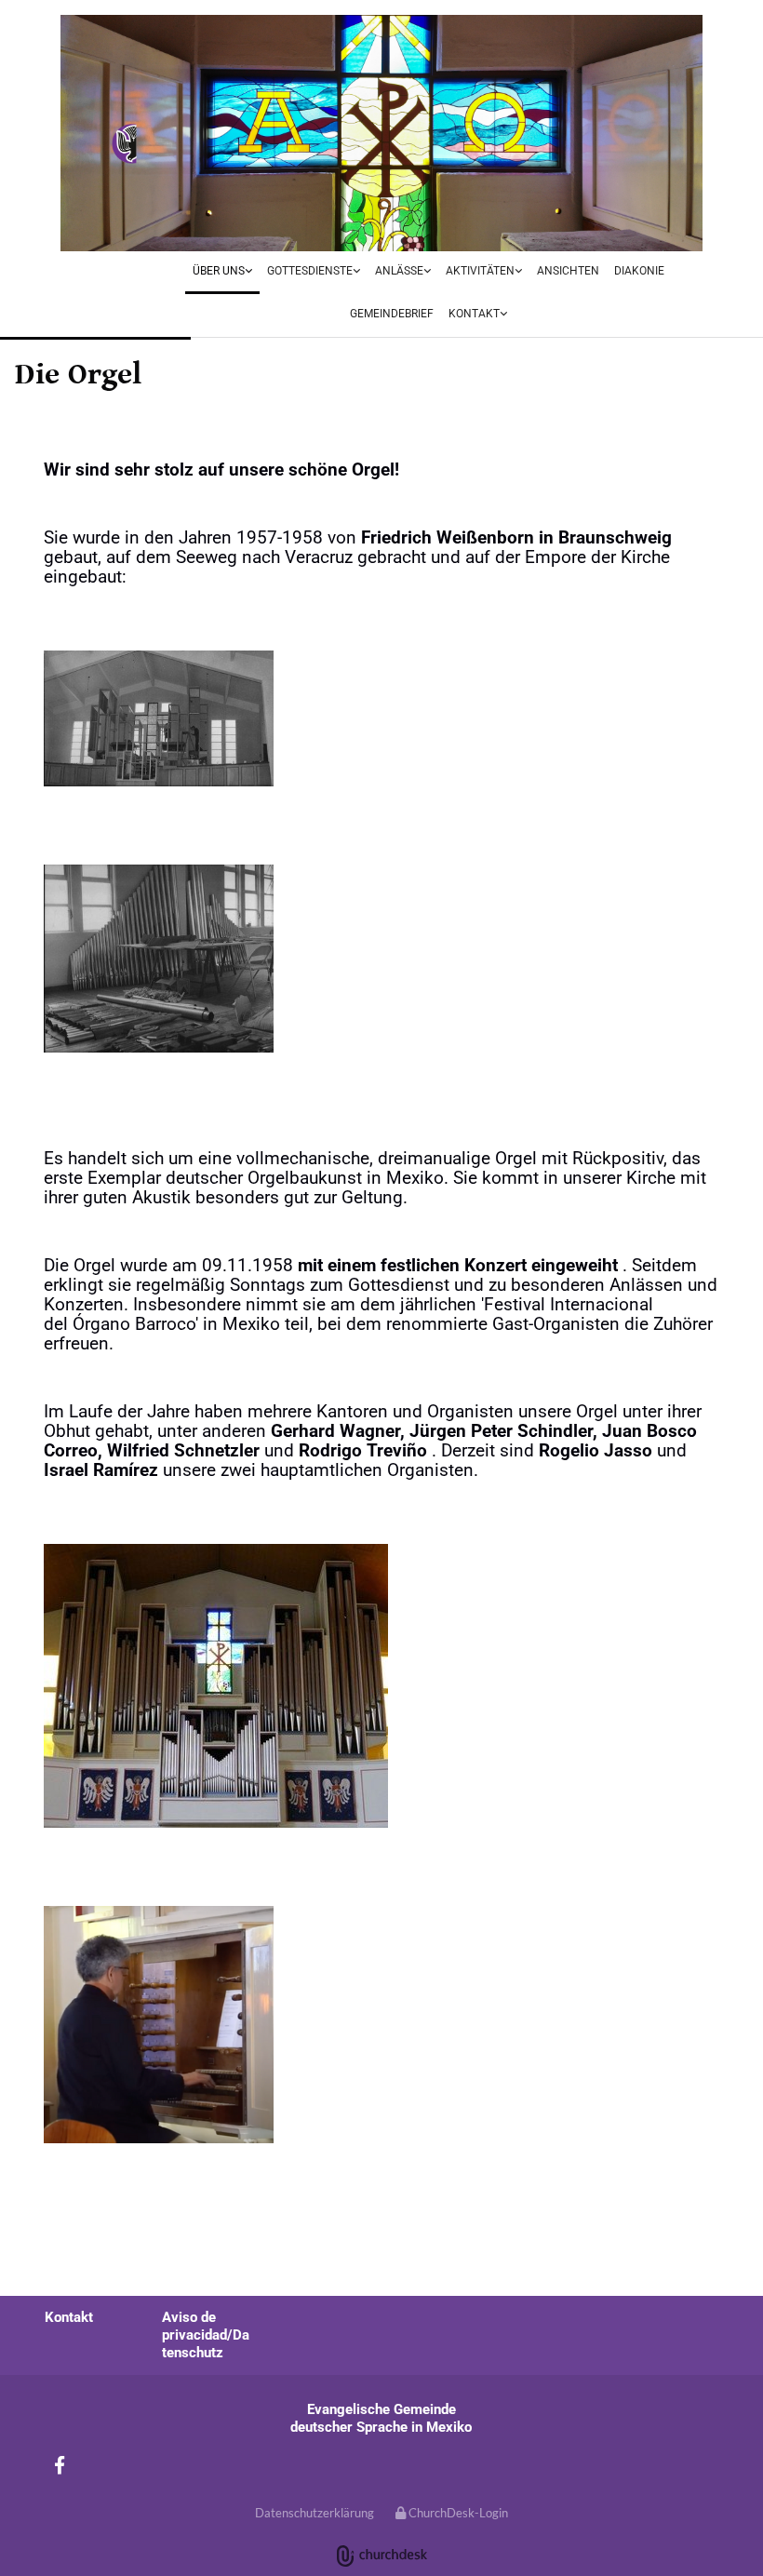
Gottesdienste (310, 271)
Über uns (219, 271)
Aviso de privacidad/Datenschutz (206, 2335)
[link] (222, 273)
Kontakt (474, 314)
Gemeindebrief (392, 314)
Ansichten (568, 271)
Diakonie (639, 271)
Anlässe (399, 271)
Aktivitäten (480, 271)
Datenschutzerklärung (315, 2513)
